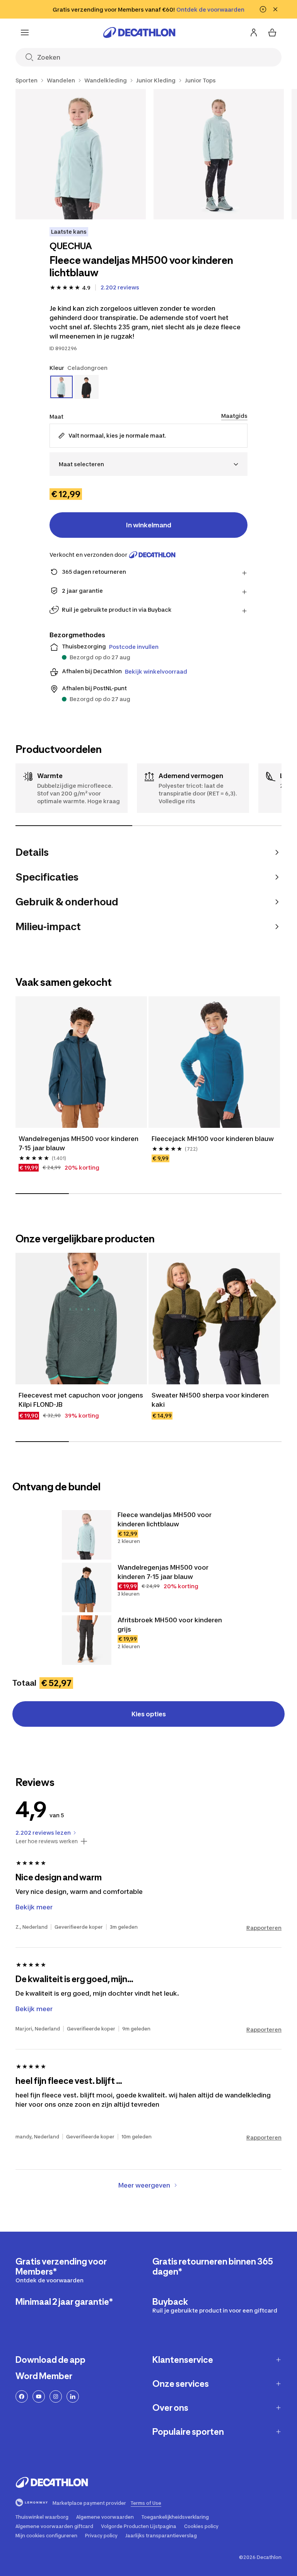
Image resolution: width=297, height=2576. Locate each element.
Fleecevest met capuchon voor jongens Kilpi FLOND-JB (81, 1400)
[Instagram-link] (56, 2396)
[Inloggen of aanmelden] (254, 32)
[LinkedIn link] (73, 2396)
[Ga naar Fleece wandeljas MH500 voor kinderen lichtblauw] (87, 1535)
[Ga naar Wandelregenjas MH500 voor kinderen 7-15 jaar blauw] (87, 1587)
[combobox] (148, 464)
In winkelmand (149, 525)
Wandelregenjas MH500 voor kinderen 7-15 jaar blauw (79, 1143)
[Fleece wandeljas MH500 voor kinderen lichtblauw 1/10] (81, 154)
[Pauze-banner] (263, 9)
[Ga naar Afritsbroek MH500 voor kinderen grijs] (87, 1640)
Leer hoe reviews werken (47, 1841)
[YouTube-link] (39, 2396)
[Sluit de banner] (275, 9)
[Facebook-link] (22, 2396)
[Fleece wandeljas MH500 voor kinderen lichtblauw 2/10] (219, 154)
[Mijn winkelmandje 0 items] (272, 32)
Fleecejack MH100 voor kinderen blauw (213, 1139)
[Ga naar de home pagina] (139, 32)
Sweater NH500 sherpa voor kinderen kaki (211, 1400)
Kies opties (149, 1714)
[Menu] (25, 32)
